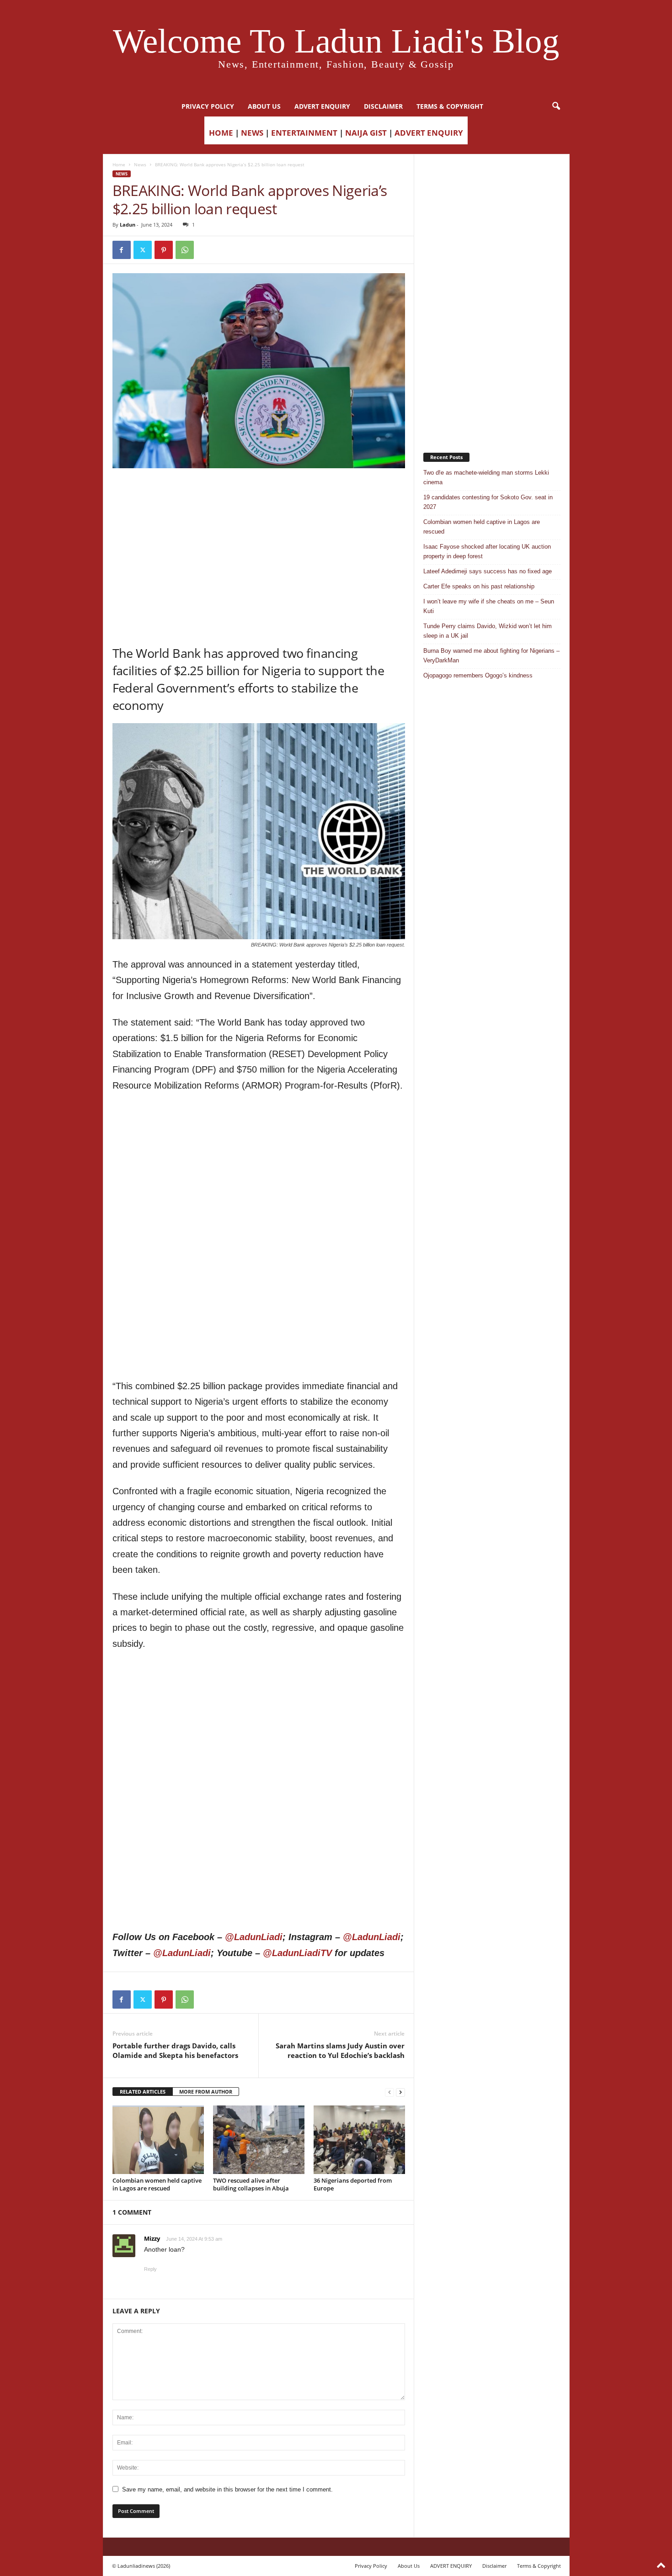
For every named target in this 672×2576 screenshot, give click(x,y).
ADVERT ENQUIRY (322, 106)
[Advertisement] (259, 492)
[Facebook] (122, 250)
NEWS (252, 133)
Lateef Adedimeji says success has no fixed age (488, 571)
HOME (221, 133)
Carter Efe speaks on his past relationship (479, 586)
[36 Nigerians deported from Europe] (359, 2140)
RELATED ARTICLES (143, 2092)
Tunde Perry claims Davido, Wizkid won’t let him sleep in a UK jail (488, 631)
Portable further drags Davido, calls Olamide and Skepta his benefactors (175, 2050)
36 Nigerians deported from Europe (353, 2184)
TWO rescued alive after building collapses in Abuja (251, 2184)
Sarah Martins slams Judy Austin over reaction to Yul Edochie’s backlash (340, 2050)
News (140, 164)
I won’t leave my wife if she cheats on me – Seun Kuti (489, 606)
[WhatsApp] (185, 250)
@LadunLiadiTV (297, 1953)
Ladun (128, 225)
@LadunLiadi (254, 1937)
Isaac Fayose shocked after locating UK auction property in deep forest (487, 551)
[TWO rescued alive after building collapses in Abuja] (259, 2140)
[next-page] (400, 2092)
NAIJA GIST (366, 133)
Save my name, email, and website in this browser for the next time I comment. (227, 2489)
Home (119, 164)
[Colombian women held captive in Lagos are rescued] (158, 2140)
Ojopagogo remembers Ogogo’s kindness (478, 675)
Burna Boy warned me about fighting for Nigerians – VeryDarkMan (491, 656)
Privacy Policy (208, 106)
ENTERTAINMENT (304, 133)
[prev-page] (389, 2092)
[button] (556, 106)
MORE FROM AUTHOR (206, 2092)
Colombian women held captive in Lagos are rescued (157, 2184)
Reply (150, 2269)
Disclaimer (383, 106)
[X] (143, 250)
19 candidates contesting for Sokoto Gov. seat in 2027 (488, 502)
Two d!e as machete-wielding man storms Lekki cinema (486, 477)
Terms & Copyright (450, 106)
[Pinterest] (164, 250)
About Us (264, 106)
